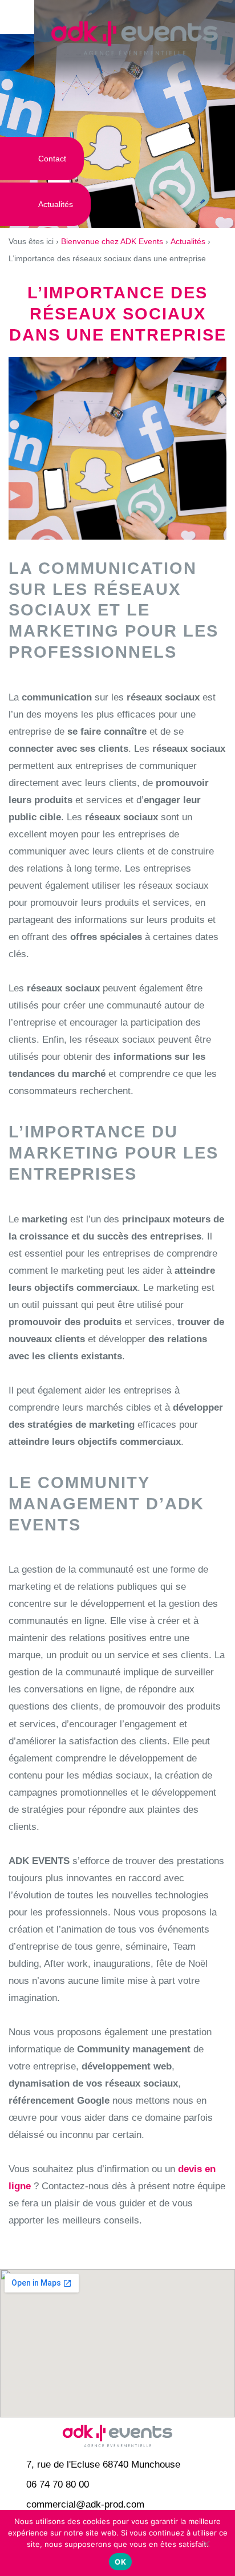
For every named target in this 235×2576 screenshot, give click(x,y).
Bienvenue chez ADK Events (112, 241)
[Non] (206, 2549)
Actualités (188, 241)
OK (120, 2562)
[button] (17, 17)
